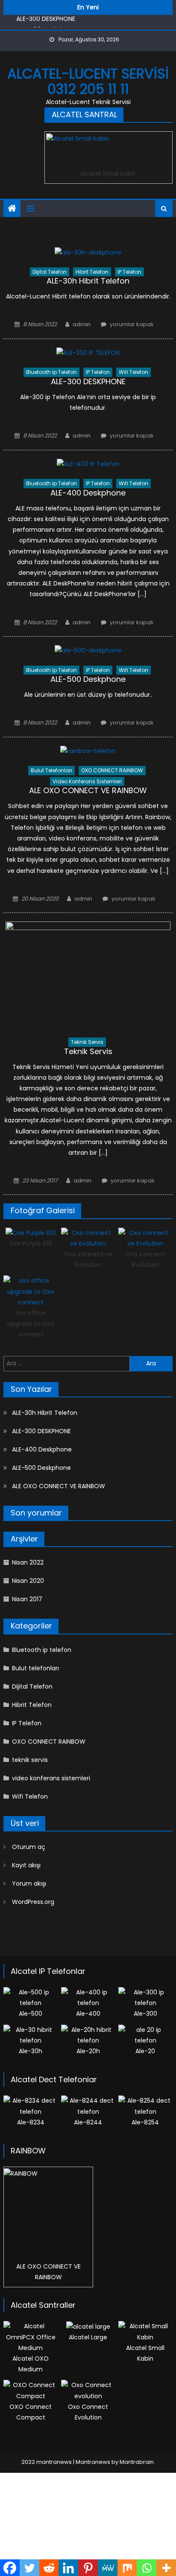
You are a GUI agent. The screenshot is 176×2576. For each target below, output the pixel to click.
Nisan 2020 (28, 1581)
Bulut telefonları (51, 770)
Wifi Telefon (133, 372)
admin (82, 324)
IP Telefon (129, 272)
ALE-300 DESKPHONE (88, 381)
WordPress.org (33, 1902)
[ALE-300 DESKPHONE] (88, 353)
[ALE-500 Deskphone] (88, 651)
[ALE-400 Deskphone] (88, 464)
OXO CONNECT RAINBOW (112, 770)
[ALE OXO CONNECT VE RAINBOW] (88, 751)
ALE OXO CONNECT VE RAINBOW (88, 790)
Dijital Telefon (50, 272)
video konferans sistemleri (87, 781)
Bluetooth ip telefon (51, 372)
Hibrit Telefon (92, 272)
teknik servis (87, 1042)
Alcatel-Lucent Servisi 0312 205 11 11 (88, 81)
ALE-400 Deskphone (46, 26)
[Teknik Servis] (88, 975)
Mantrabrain (137, 2462)
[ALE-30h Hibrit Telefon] (88, 252)
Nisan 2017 (27, 1599)
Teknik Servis (88, 1051)
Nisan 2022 (28, 1562)
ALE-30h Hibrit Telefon (88, 281)
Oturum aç (29, 1847)
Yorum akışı (29, 1883)
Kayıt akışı (26, 1865)
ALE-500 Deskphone (88, 679)
